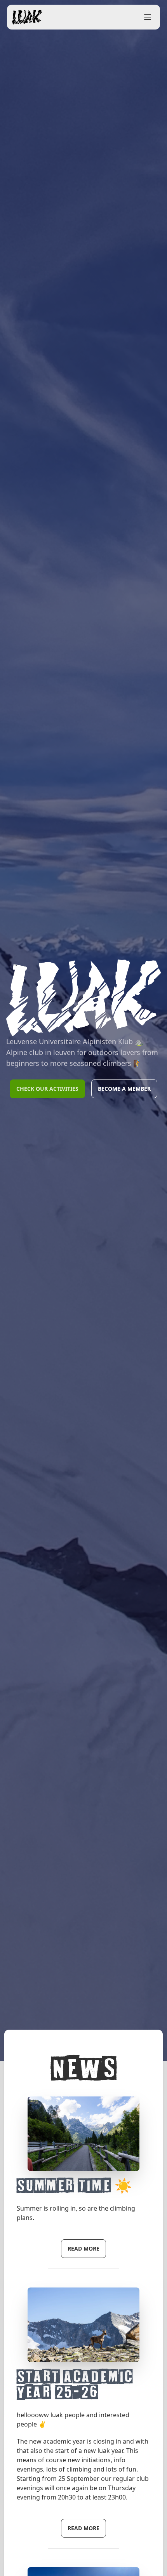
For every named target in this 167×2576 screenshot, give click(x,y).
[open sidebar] (148, 17)
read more (83, 2248)
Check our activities (47, 1089)
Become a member (124, 1089)
